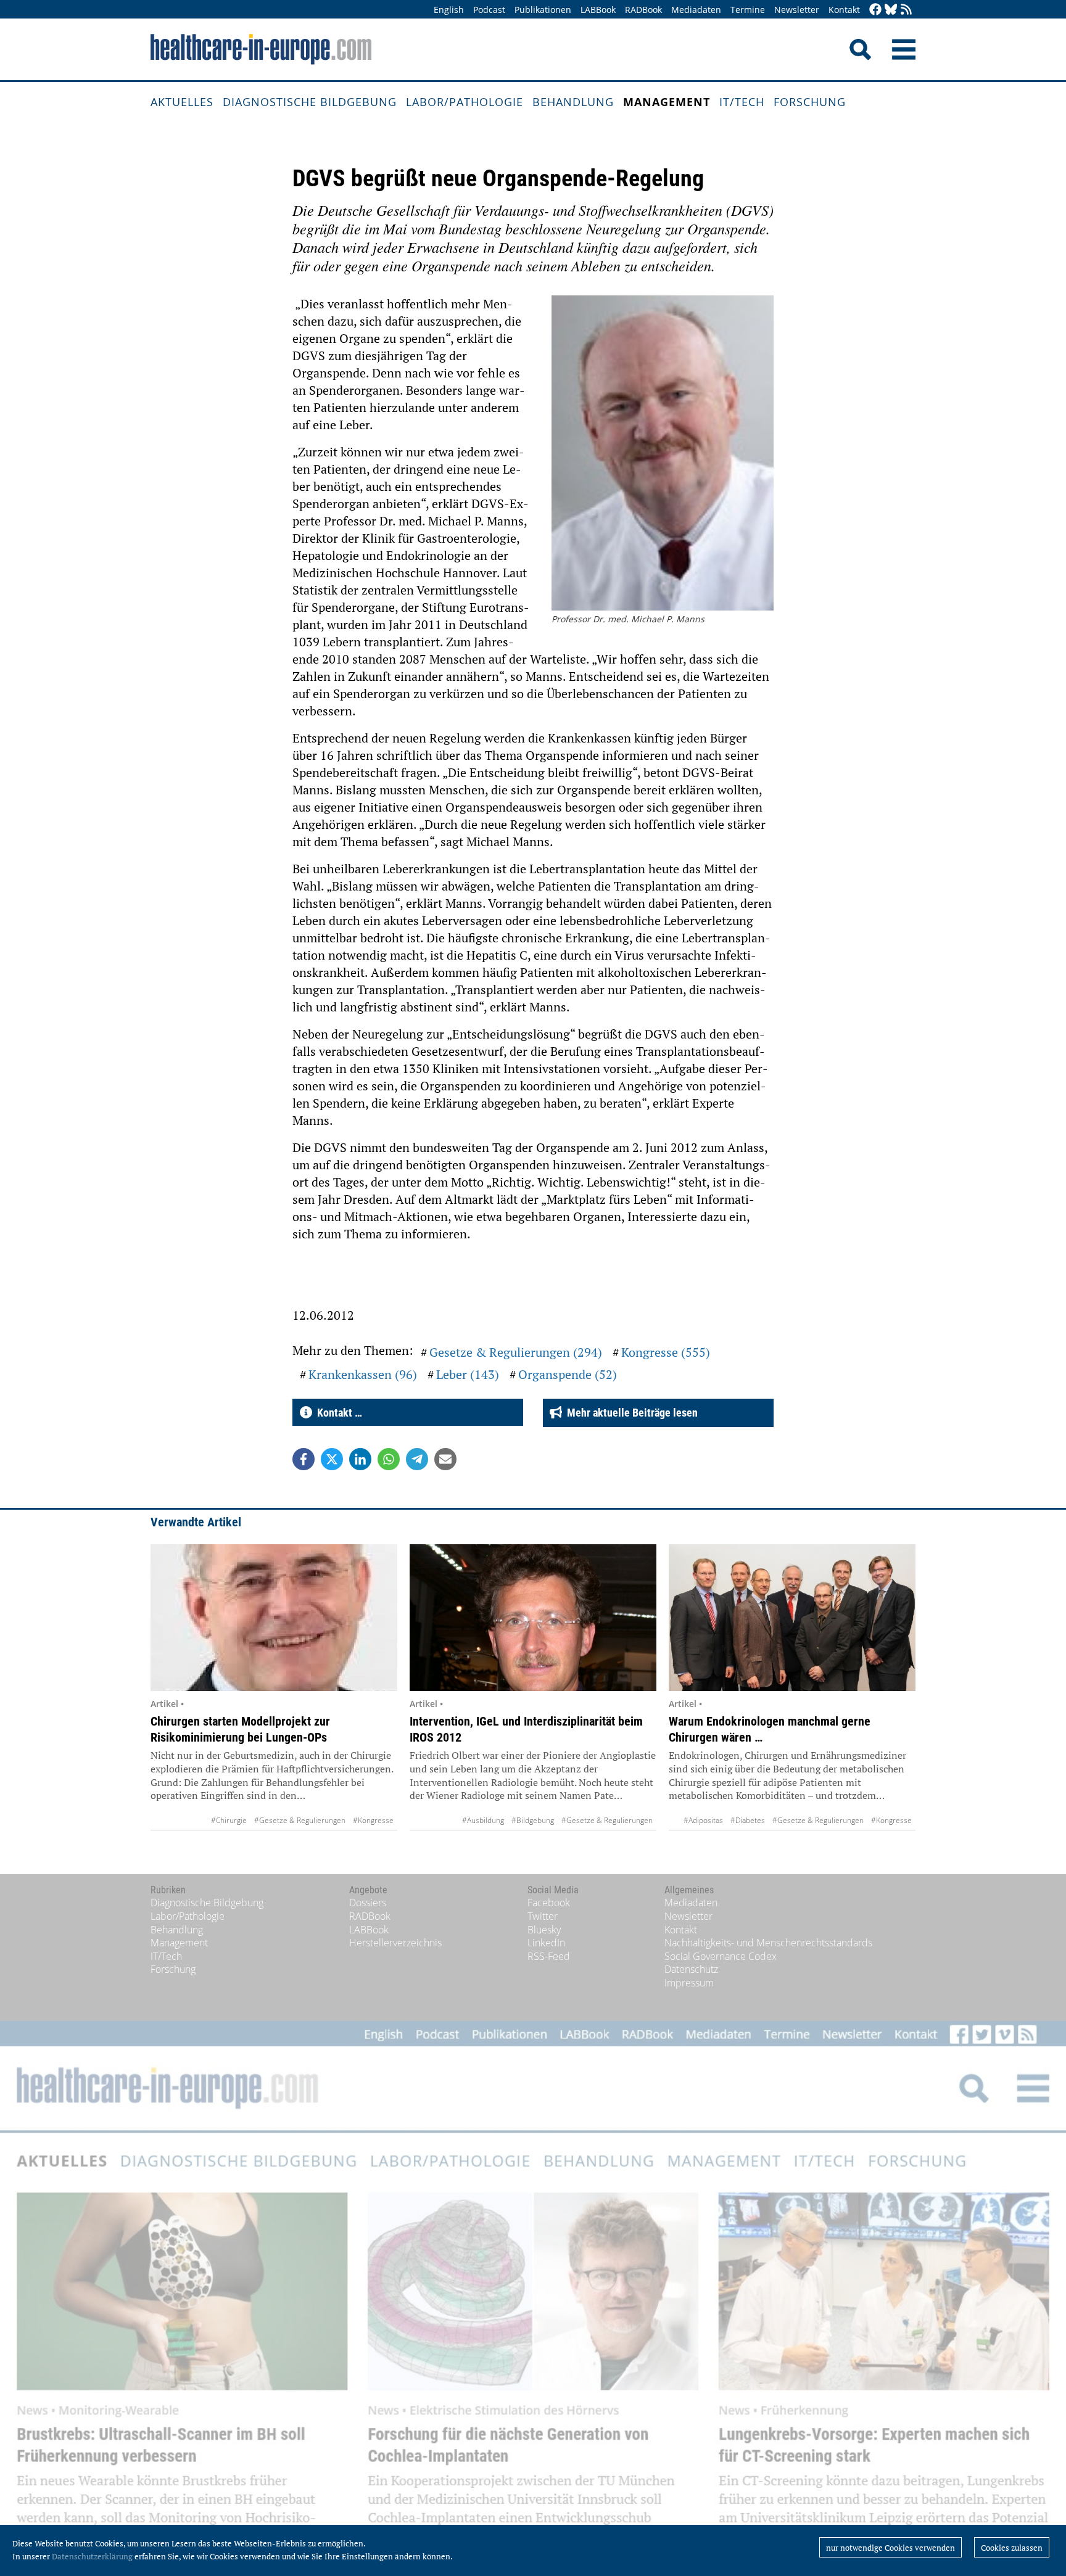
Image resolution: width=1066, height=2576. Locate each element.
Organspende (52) (568, 1374)
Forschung (810, 102)
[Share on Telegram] (417, 1459)
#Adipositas (703, 1820)
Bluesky (544, 1930)
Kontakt (844, 10)
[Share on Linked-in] (360, 1459)
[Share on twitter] (332, 1459)
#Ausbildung (483, 1820)
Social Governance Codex (721, 1956)
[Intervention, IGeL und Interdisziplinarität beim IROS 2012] (533, 1618)
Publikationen (543, 10)
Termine (748, 10)
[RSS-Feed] (906, 10)
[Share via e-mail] (445, 1459)
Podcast (489, 10)
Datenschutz (691, 1969)
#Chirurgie (229, 1820)
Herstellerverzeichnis (395, 1943)
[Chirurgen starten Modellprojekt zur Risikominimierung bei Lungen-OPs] (274, 1618)
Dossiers (368, 1903)
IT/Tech (742, 102)
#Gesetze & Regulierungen (300, 1820)
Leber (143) (468, 1374)
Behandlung (573, 102)
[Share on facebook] (304, 1459)
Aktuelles (182, 102)
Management (667, 102)
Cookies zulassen (1012, 2548)
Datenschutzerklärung (92, 2556)
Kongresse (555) (666, 1352)
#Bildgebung (533, 1820)
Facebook (549, 1903)
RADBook (643, 10)
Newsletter (797, 10)
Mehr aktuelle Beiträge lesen (630, 1413)
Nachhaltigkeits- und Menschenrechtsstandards (768, 1943)
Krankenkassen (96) (363, 1374)
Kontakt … (337, 1413)
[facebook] (875, 10)
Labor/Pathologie (465, 102)
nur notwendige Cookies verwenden (890, 2548)
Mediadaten (696, 10)
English (449, 10)
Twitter (543, 1916)
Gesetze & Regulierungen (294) (516, 1352)
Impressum (689, 1983)
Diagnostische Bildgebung (310, 102)
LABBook (598, 10)
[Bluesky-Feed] (891, 10)
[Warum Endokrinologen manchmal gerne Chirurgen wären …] (792, 1618)
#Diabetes (748, 1820)
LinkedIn (546, 1943)
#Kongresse (373, 1820)
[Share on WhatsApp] (389, 1459)
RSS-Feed (549, 1956)
